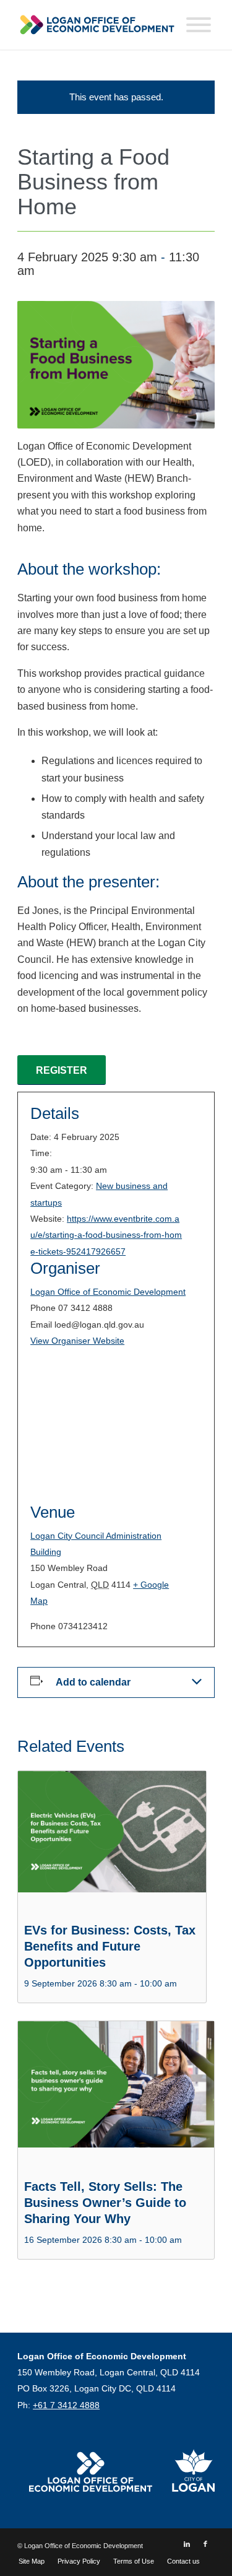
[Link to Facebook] (205, 2544)
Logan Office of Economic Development (108, 1292)
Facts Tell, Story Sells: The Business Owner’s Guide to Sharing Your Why (105, 2203)
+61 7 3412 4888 (66, 2405)
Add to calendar (93, 1682)
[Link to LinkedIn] (187, 2544)
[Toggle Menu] (199, 25)
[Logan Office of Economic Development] (96, 25)
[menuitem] (32, 2561)
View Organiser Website (77, 1341)
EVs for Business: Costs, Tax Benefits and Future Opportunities (110, 1946)
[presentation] (112, 1842)
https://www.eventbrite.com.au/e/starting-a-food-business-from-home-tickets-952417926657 (106, 1235)
